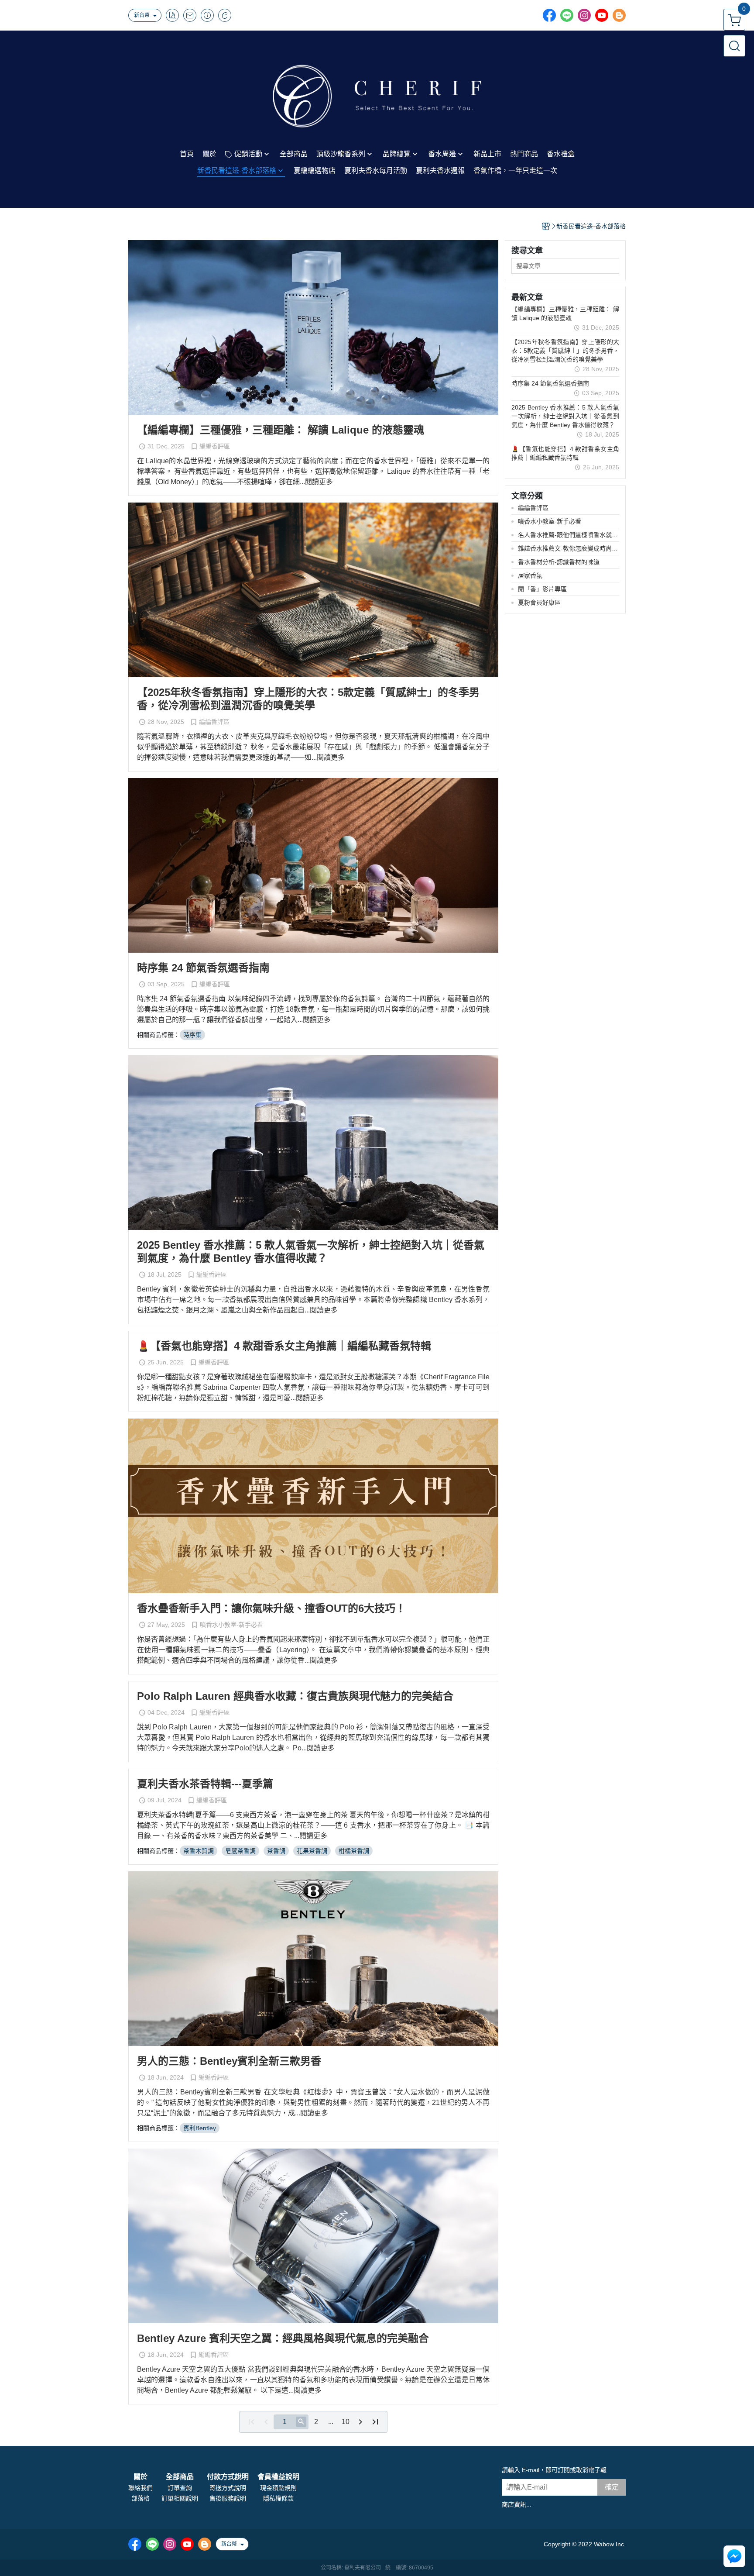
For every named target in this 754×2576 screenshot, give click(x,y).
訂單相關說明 (180, 2498)
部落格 (141, 2498)
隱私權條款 (278, 2498)
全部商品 (180, 2477)
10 (346, 2422)
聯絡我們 (141, 2488)
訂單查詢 (180, 2488)
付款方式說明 (228, 2477)
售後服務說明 (228, 2498)
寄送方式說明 (228, 2488)
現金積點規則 (278, 2488)
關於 (141, 2477)
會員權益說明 (278, 2477)
